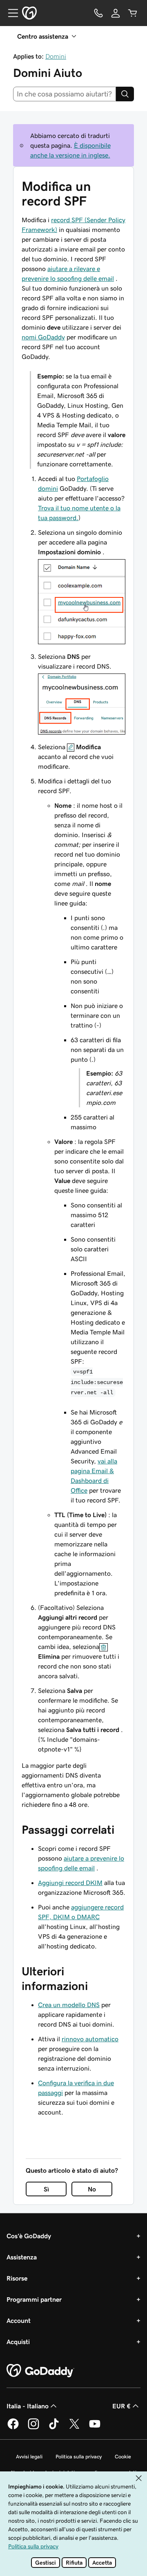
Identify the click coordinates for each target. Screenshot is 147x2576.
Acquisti (18, 2342)
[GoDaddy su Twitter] (74, 2428)
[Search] (125, 94)
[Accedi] (116, 13)
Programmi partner (34, 2299)
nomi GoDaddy (43, 337)
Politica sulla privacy (79, 2457)
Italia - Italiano (28, 2406)
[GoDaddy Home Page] (40, 2371)
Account (19, 2320)
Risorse (17, 2278)
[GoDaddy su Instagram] (33, 2428)
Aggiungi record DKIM (70, 1883)
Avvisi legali (29, 2457)
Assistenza (22, 2257)
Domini (56, 56)
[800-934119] (98, 13)
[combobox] (65, 94)
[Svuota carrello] (133, 13)
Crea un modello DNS (69, 2005)
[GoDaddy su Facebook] (13, 2428)
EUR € (121, 2406)
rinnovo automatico (90, 2039)
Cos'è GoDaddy (29, 2236)
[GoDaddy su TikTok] (54, 2428)
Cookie (123, 2457)
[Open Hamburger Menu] (10, 13)
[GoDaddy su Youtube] (95, 2428)
